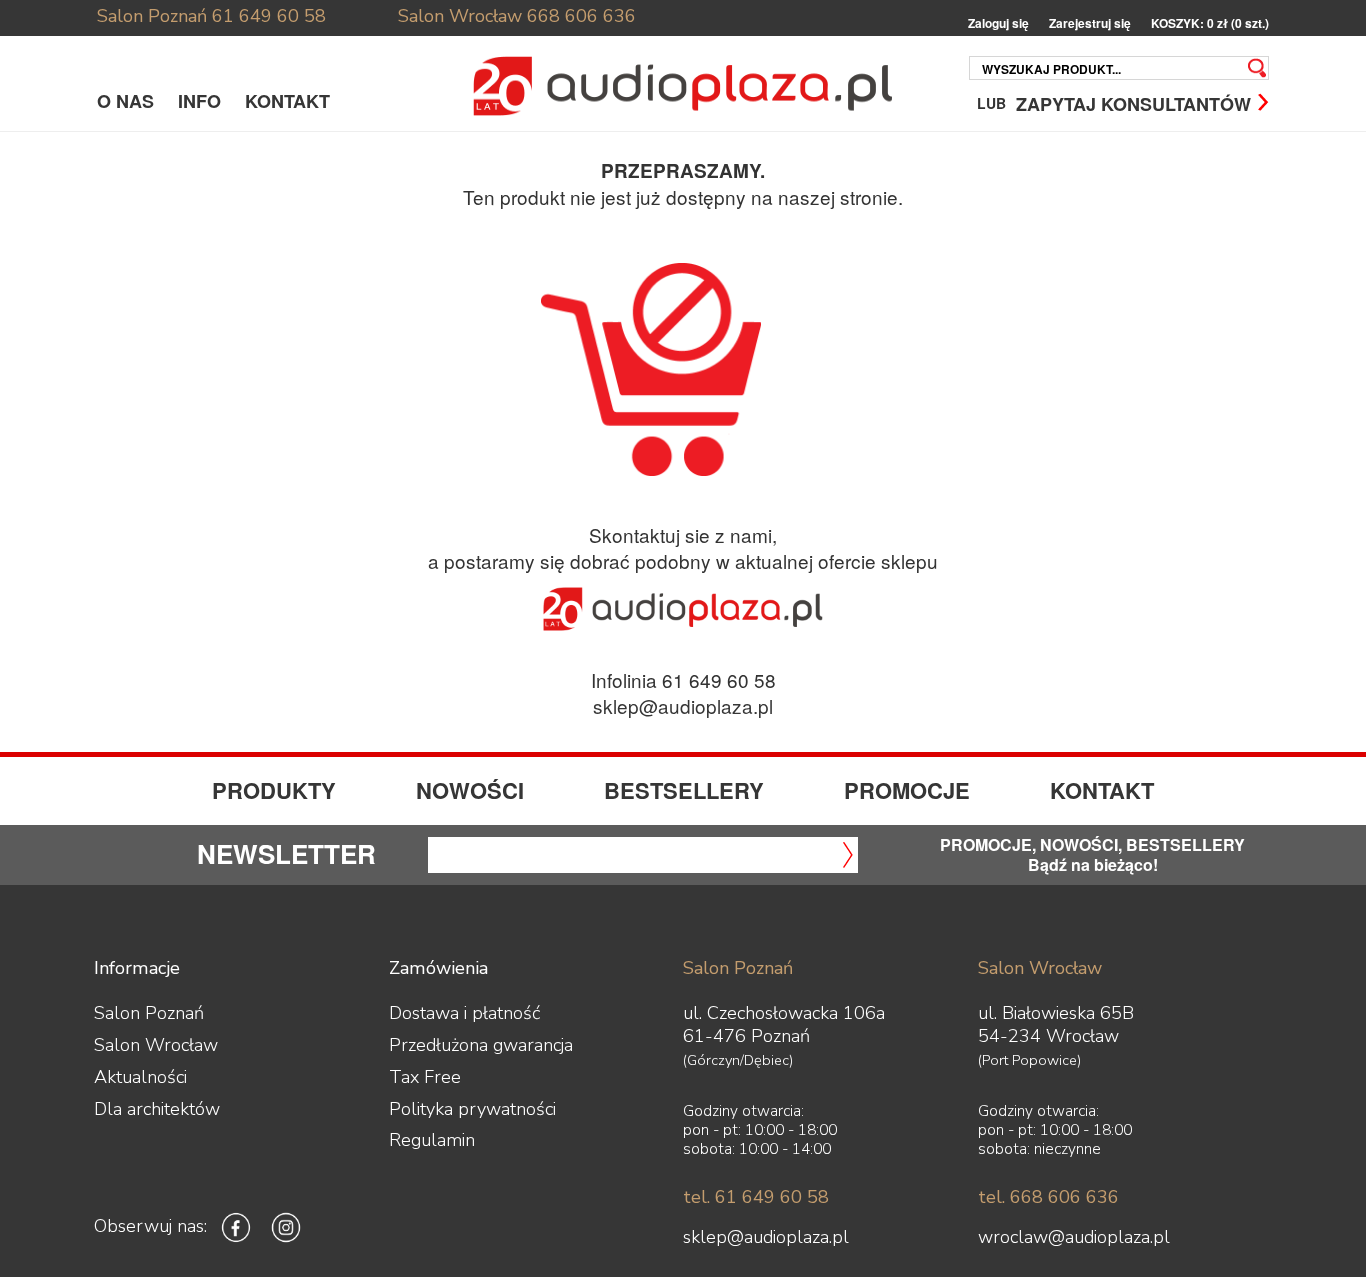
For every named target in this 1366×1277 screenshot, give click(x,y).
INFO (199, 101)
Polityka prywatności (472, 1109)
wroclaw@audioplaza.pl (1074, 1237)
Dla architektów (157, 1109)
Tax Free (425, 1077)
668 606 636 (581, 16)
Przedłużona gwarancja (481, 1045)
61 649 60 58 (269, 16)
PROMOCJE (907, 790)
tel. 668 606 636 (1048, 1197)
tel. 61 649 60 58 (756, 1197)
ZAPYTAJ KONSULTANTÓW (1133, 102)
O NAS (125, 101)
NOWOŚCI (470, 790)
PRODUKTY (274, 790)
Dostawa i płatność (464, 1013)
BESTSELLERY (684, 790)
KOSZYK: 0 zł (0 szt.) (1210, 23)
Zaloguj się (998, 23)
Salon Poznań (152, 16)
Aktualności (140, 1077)
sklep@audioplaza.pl (683, 705)
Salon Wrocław (460, 16)
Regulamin (432, 1140)
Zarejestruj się (1090, 23)
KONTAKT (287, 101)
